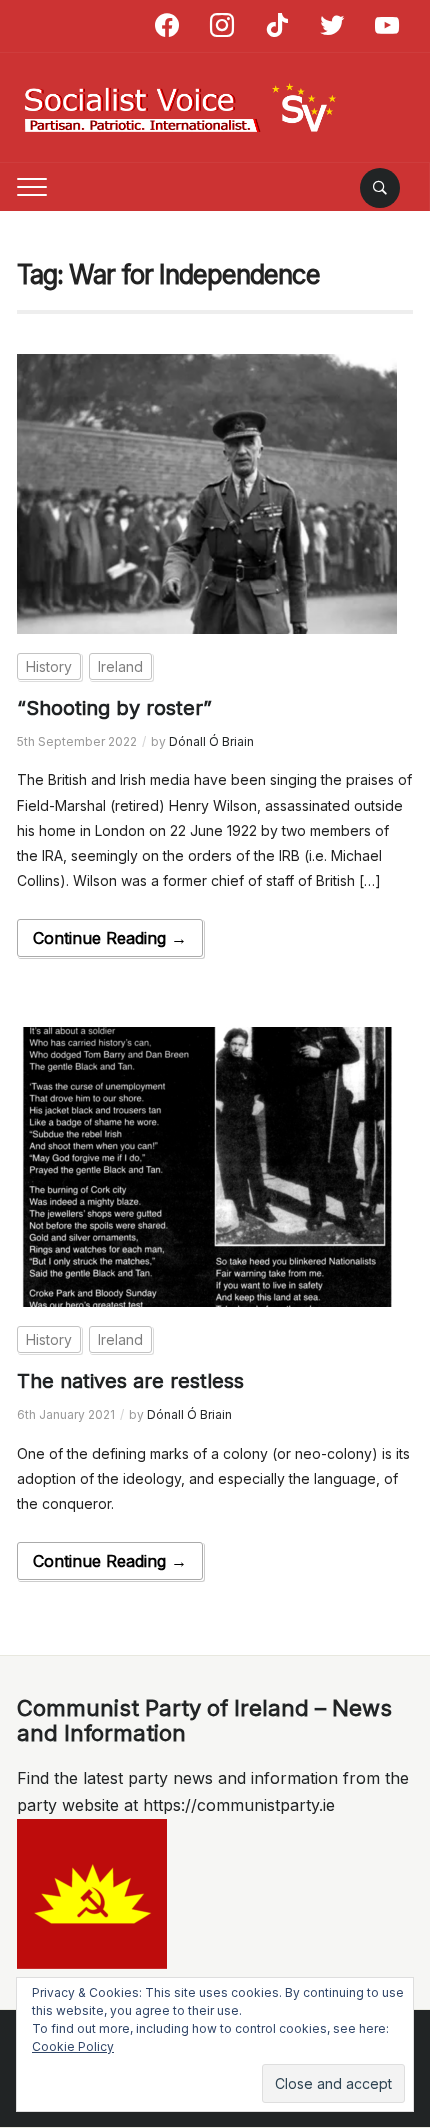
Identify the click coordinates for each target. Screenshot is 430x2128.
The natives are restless (130, 1381)
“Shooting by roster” (114, 708)
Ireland (120, 666)
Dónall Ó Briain (211, 741)
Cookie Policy (73, 2046)
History (49, 666)
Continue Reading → (110, 938)
